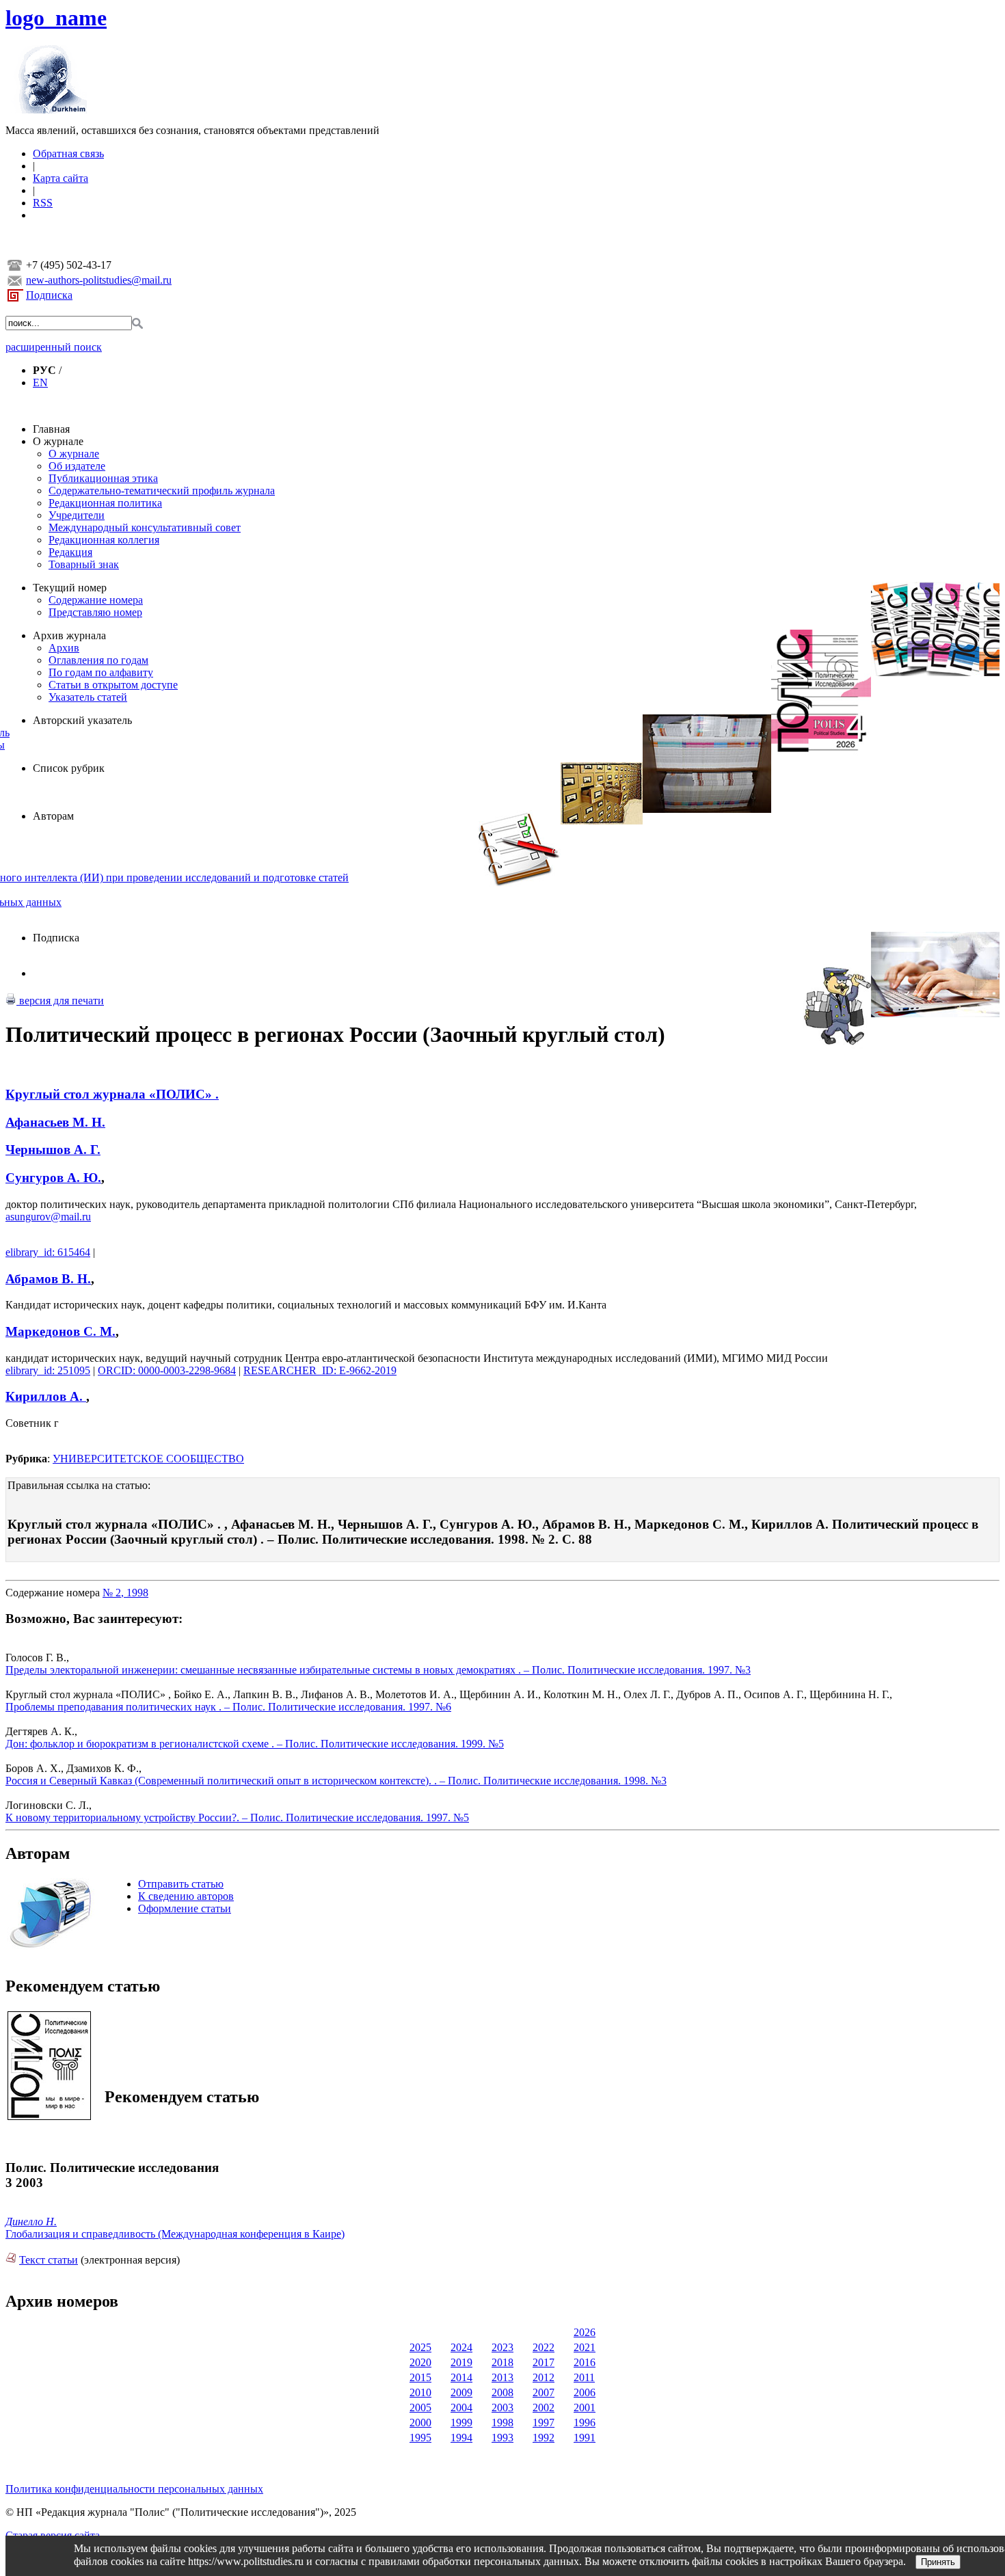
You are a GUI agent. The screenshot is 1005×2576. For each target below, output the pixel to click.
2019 (461, 2362)
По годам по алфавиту (101, 672)
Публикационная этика (103, 478)
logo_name (56, 18)
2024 (461, 2347)
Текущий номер (70, 588)
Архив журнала (69, 635)
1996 (585, 2423)
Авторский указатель (82, 720)
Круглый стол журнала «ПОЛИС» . (112, 1094)
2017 (544, 2362)
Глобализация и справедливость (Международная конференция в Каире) (175, 2234)
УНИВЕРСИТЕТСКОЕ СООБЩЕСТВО (148, 1459)
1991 (585, 2438)
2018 (502, 2362)
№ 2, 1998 (125, 1593)
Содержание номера (96, 600)
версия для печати (60, 1001)
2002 (544, 2407)
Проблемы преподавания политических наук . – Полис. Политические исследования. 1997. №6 (228, 1707)
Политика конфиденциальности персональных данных (134, 2489)
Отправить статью (181, 1884)
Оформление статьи (185, 1908)
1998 (502, 2423)
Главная (51, 429)
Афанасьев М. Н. (55, 1122)
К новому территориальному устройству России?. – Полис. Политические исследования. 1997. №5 (237, 1817)
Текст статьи (49, 2260)
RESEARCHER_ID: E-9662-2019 (320, 1370)
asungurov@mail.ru (48, 1217)
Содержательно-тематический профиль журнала (162, 491)
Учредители (77, 515)
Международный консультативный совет (145, 527)
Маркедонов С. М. (61, 1331)
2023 (502, 2347)
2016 (585, 2362)
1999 (461, 2423)
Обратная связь (68, 153)
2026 (585, 2332)
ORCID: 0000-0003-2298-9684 (167, 1370)
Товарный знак (84, 564)
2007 (544, 2392)
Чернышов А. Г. (53, 1150)
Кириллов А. (46, 1396)
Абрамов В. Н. (48, 1279)
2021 (585, 2347)
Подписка (49, 295)
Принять (938, 2562)
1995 (420, 2438)
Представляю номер (95, 612)
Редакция (70, 552)
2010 (420, 2392)
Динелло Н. (31, 2222)
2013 (502, 2377)
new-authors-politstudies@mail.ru (99, 280)
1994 (461, 2438)
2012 (544, 2377)
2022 (544, 2347)
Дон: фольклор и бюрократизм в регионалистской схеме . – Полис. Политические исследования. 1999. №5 (255, 1744)
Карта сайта (61, 178)
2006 (585, 2392)
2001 (585, 2407)
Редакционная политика (105, 503)
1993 (502, 2438)
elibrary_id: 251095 (48, 1370)
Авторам (53, 816)
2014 (461, 2377)
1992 (544, 2438)
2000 (420, 2423)
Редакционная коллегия (104, 540)
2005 (420, 2407)
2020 (420, 2362)
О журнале (58, 441)
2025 (420, 2347)
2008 (502, 2392)
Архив (64, 648)
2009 (461, 2392)
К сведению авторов (186, 1896)
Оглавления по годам (98, 660)
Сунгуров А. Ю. (53, 1178)
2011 (584, 2377)
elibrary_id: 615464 (48, 1252)
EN (40, 383)
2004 (461, 2407)
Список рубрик (69, 768)
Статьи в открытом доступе (113, 685)
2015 (420, 2377)
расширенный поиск (54, 347)
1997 (544, 2423)
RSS (43, 203)
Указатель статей (88, 697)
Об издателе (77, 466)
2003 (502, 2407)
